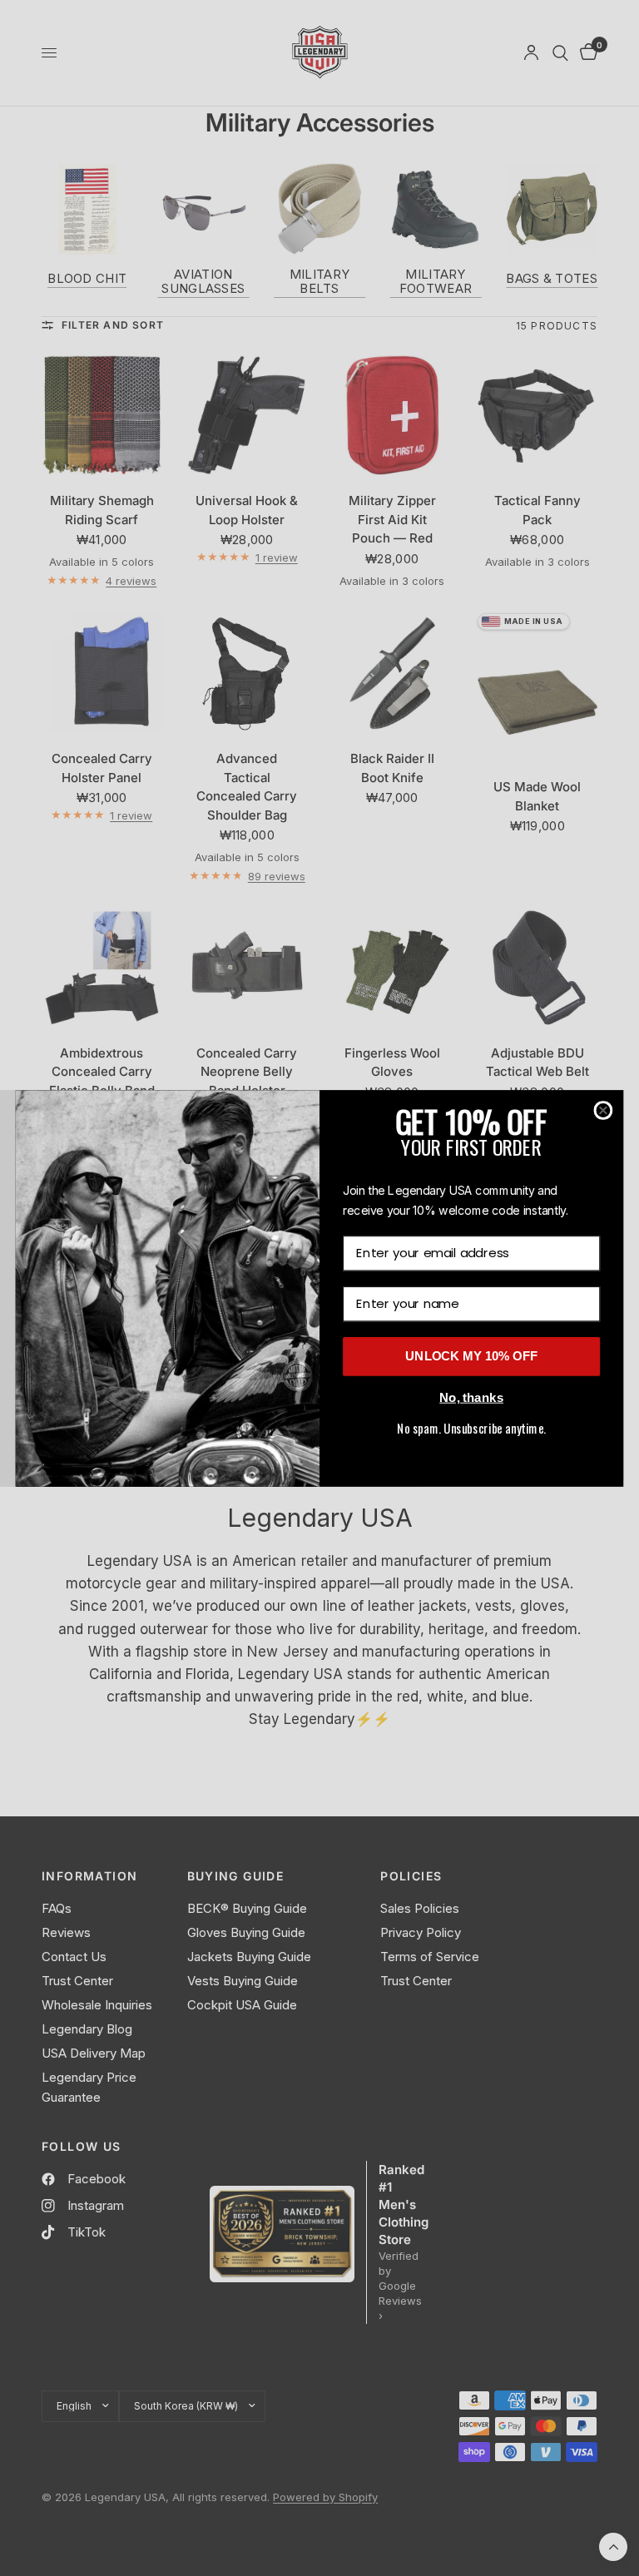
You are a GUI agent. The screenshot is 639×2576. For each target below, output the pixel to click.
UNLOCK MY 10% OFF (471, 1356)
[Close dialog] (604, 1110)
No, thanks (471, 1397)
